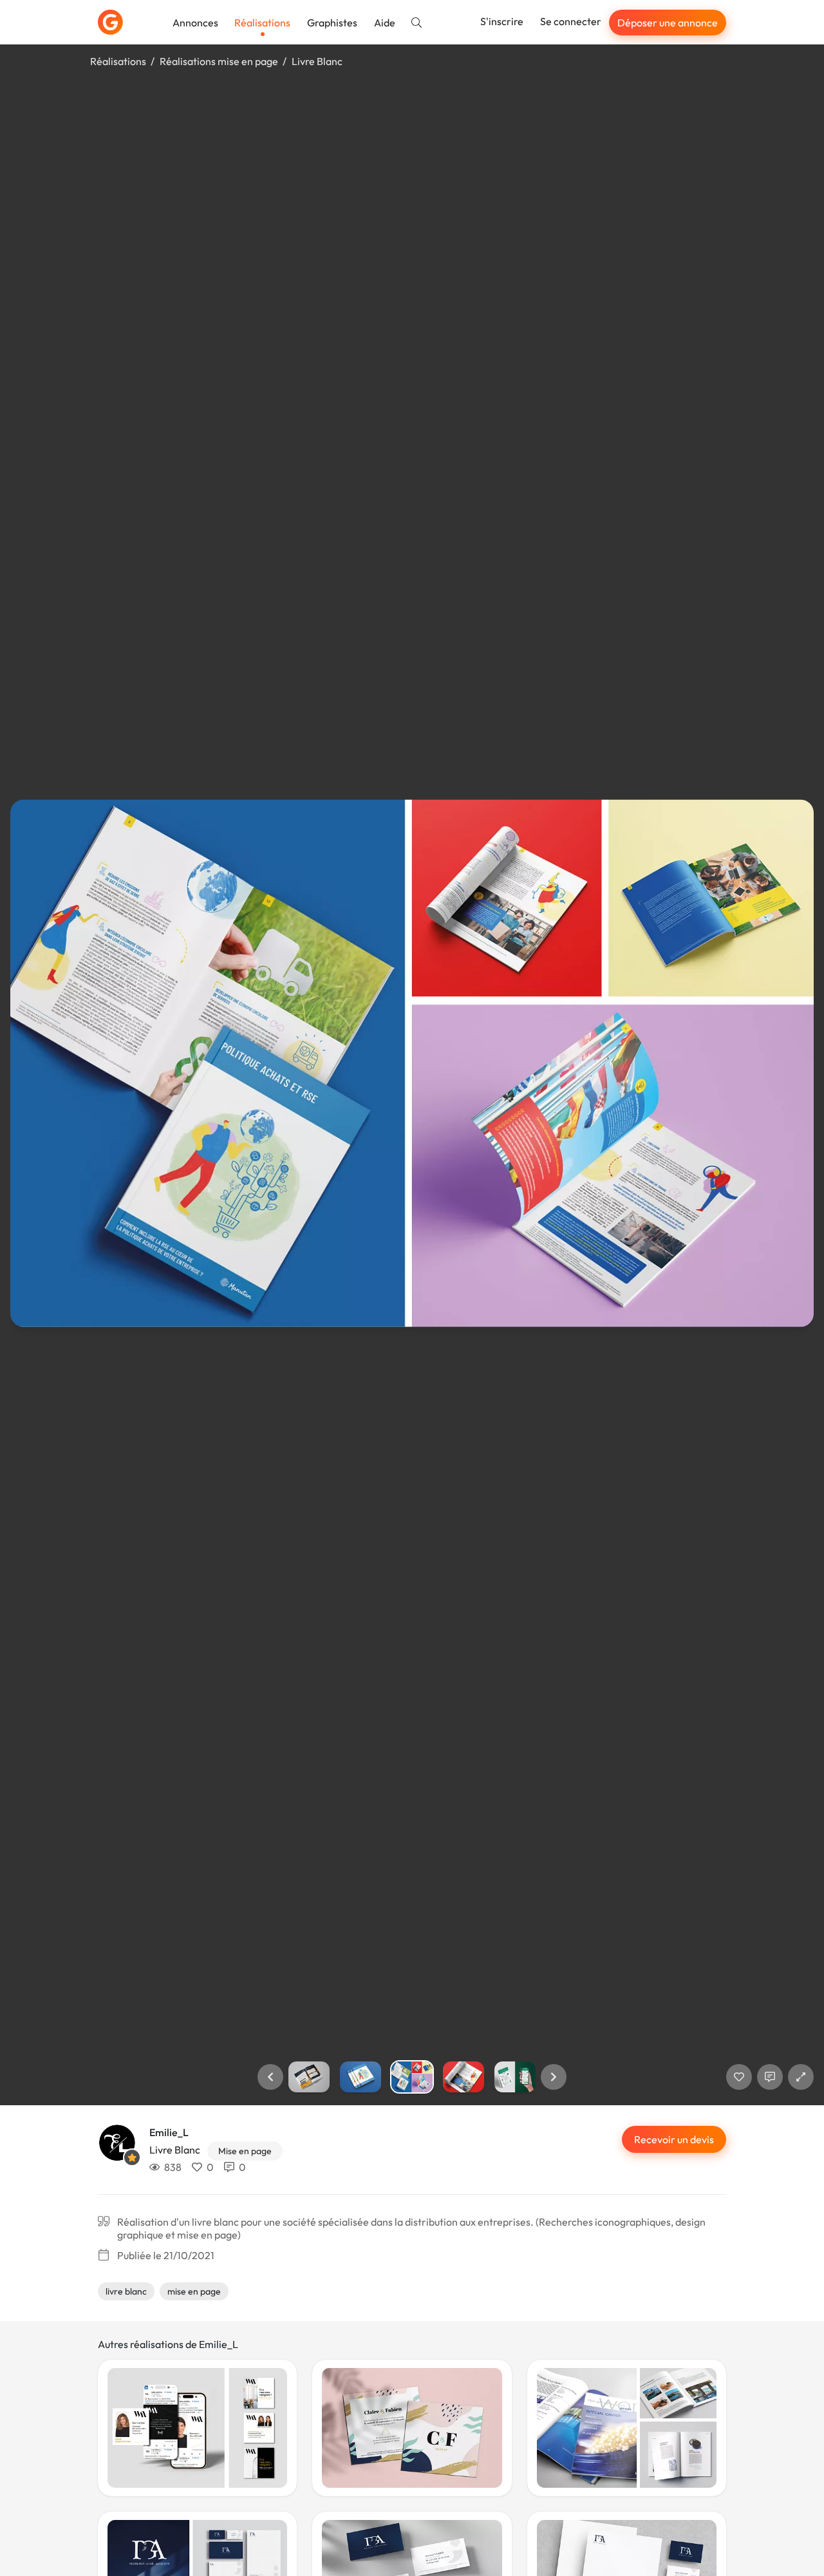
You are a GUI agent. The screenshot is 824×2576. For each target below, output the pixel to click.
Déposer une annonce (668, 23)
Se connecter (571, 21)
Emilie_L (169, 2132)
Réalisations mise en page (219, 61)
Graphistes (332, 23)
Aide (385, 23)
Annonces (195, 23)
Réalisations (262, 23)
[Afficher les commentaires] (770, 2077)
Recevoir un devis (674, 2139)
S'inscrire (502, 21)
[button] (270, 2077)
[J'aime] (739, 2077)
